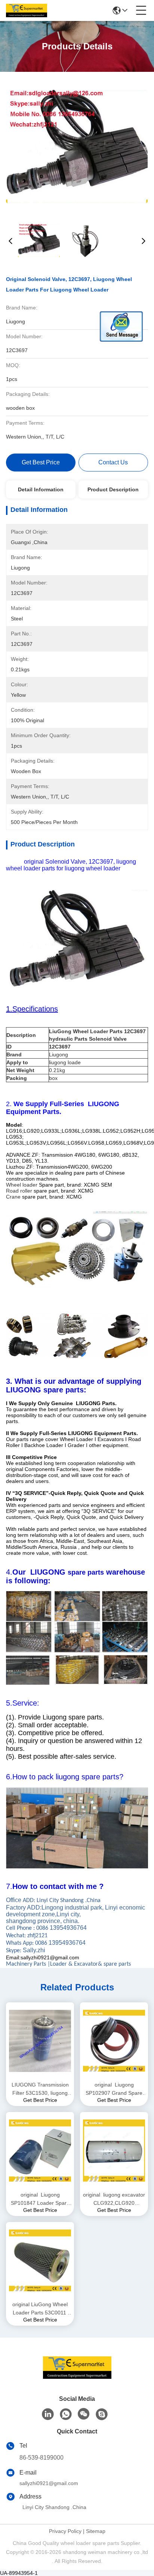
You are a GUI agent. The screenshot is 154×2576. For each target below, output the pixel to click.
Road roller (19, 1191)
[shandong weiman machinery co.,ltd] (27, 10)
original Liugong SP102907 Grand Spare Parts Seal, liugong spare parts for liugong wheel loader (114, 2089)
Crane (13, 1197)
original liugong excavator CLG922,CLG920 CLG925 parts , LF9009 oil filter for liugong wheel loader (114, 2199)
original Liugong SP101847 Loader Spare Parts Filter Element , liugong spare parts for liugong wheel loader (40, 2199)
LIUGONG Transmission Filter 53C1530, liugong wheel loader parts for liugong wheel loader (40, 2089)
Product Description (113, 489)
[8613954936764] (66, 2414)
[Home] (77, 2377)
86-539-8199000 (41, 2458)
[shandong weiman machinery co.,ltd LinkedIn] (48, 2414)
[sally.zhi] (102, 2414)
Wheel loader (22, 1185)
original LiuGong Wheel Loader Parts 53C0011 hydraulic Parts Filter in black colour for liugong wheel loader (40, 2309)
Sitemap (96, 2531)
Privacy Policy (65, 2531)
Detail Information (41, 489)
